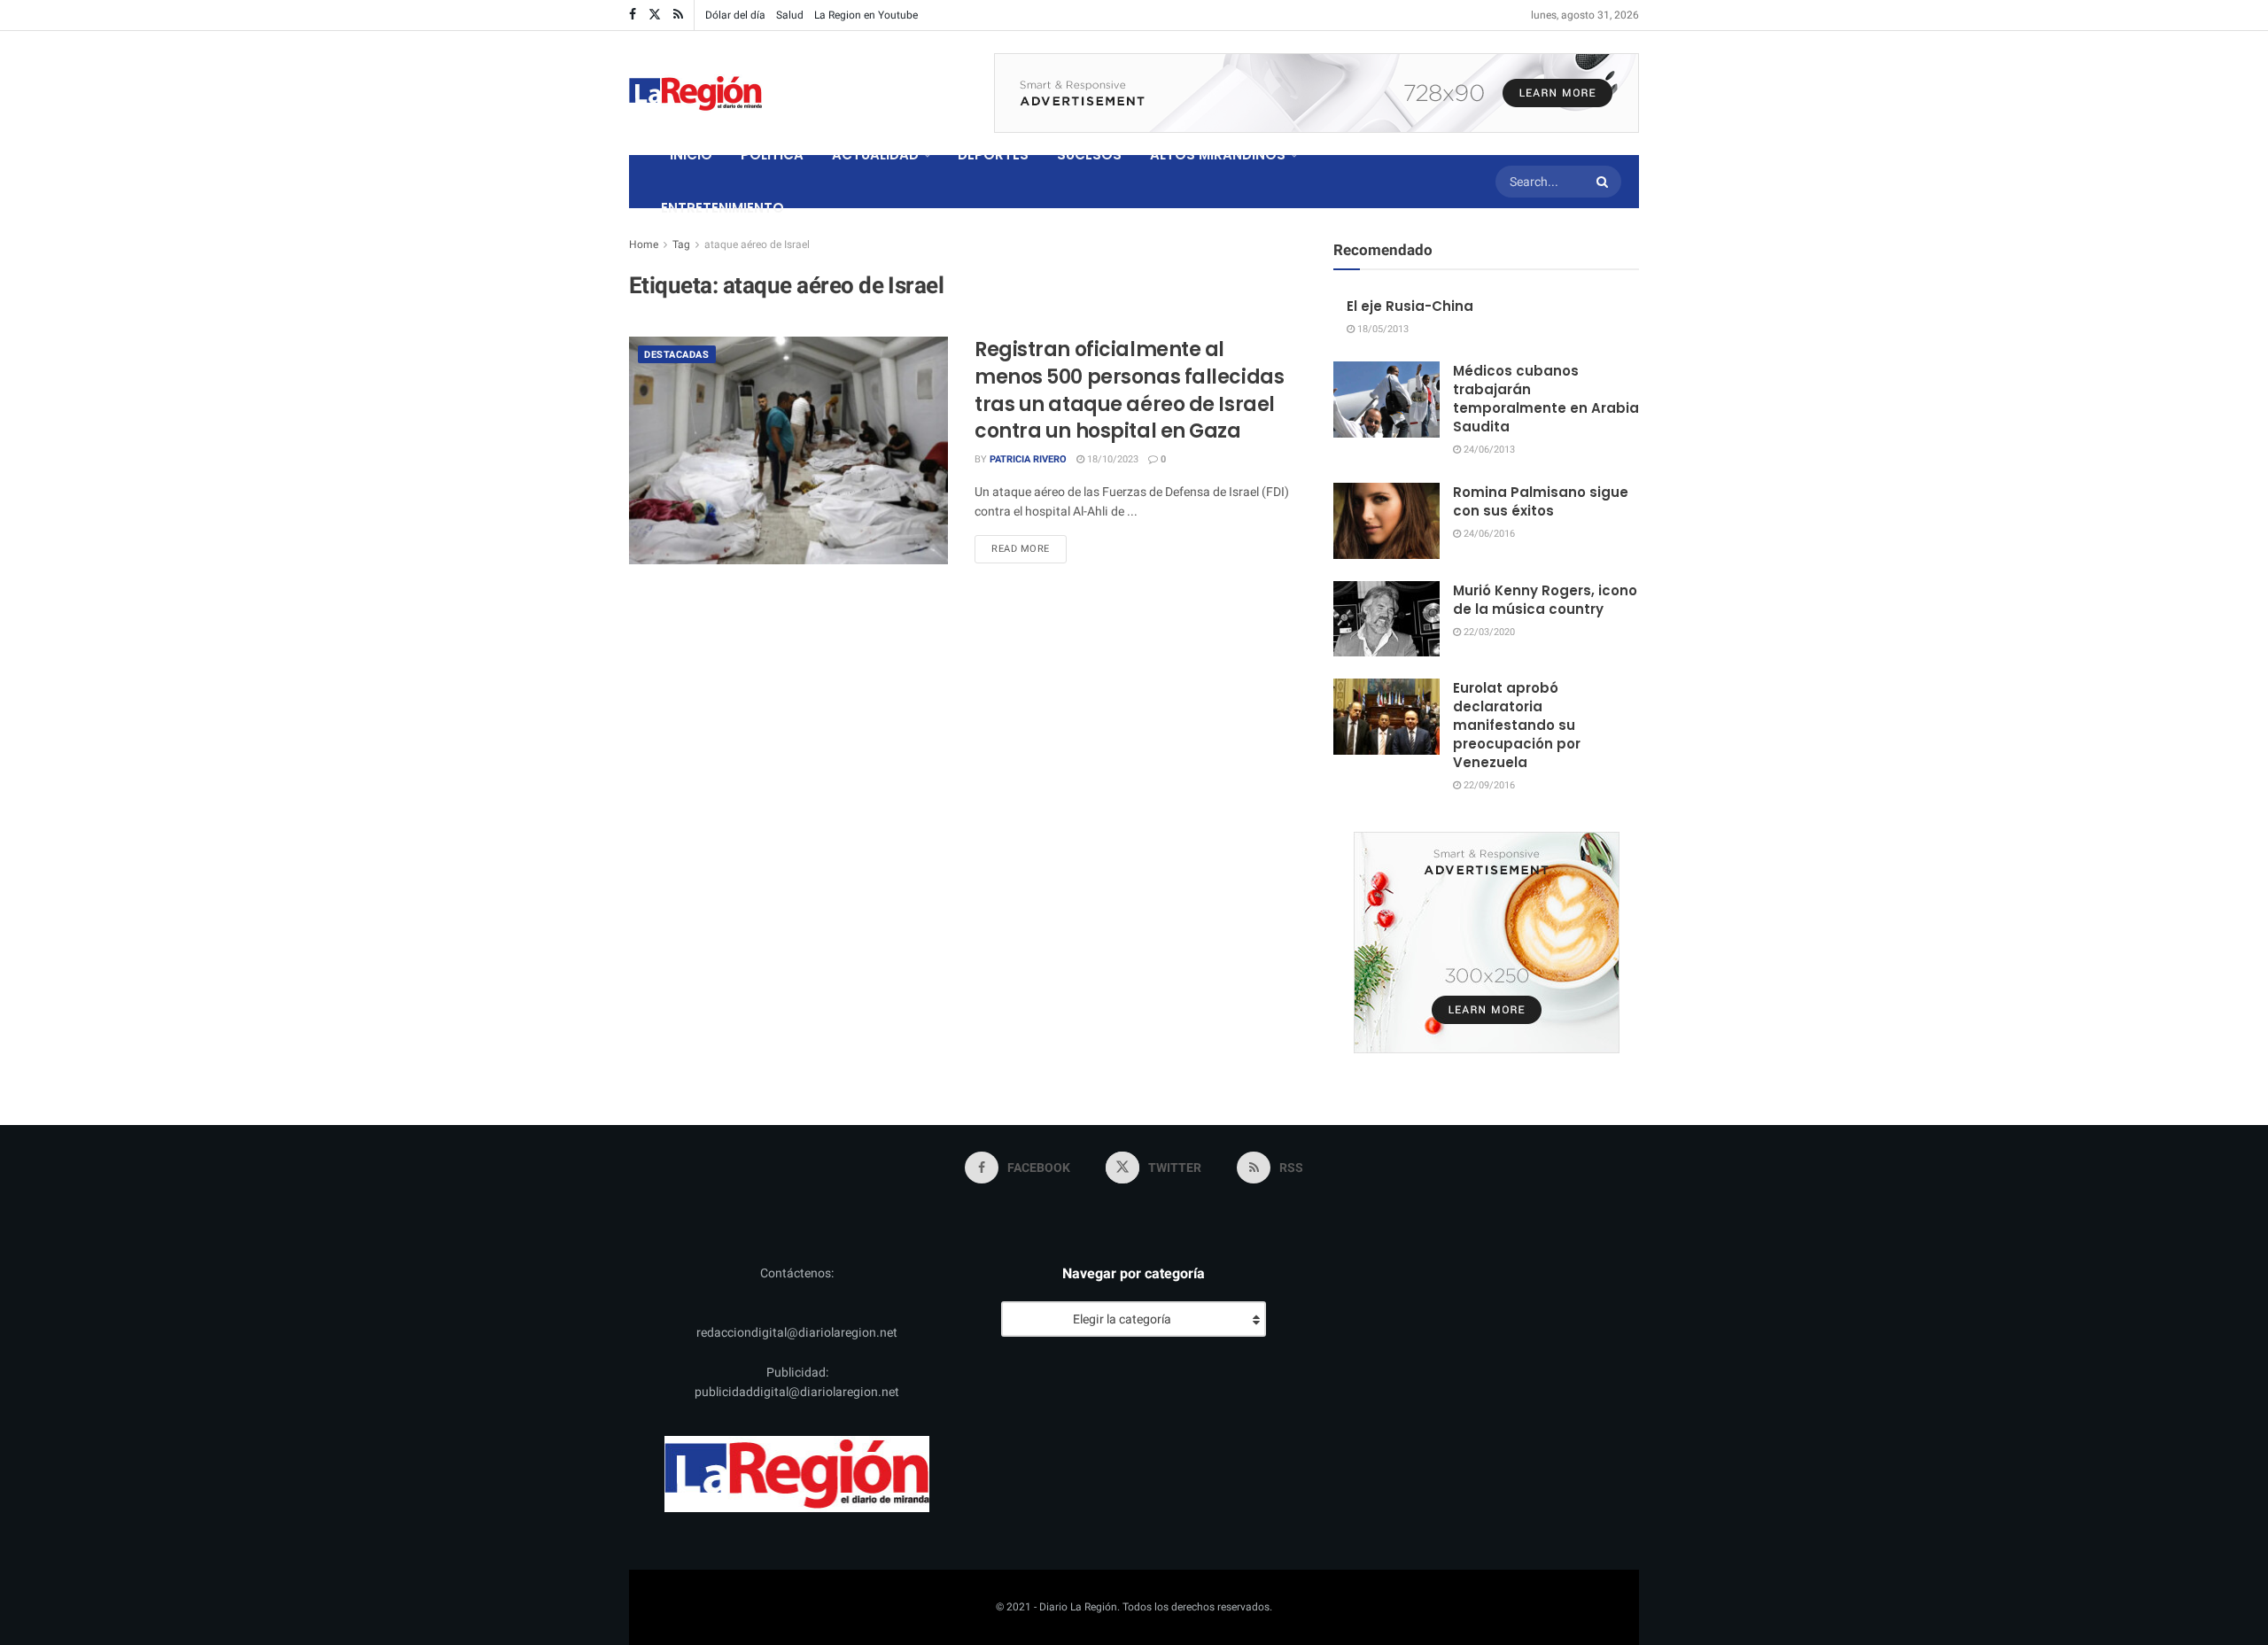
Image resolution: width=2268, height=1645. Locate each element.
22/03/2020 (1488, 632)
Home (644, 244)
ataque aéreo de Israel (757, 244)
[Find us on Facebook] (633, 15)
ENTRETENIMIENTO (722, 208)
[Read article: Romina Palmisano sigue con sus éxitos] (1386, 521)
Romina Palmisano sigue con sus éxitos (1541, 501)
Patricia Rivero (1028, 459)
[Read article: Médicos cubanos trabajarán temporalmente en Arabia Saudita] (1386, 400)
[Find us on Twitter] (655, 15)
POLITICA (772, 155)
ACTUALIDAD (875, 155)
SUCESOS (1089, 155)
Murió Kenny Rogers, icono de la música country (1545, 600)
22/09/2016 (1488, 785)
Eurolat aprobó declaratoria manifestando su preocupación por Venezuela (1517, 725)
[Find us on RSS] (678, 15)
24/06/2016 (1488, 534)
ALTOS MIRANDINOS (1218, 155)
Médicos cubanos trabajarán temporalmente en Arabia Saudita (1546, 399)
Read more (1029, 548)
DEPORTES (993, 155)
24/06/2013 (1488, 450)
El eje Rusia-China (1410, 306)
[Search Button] (1604, 182)
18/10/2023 (1111, 459)
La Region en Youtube (866, 15)
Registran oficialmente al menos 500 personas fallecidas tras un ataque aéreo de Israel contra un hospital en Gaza (1129, 390)
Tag (681, 244)
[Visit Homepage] (695, 93)
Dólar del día (735, 15)
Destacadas (677, 355)
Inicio (691, 155)
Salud (790, 15)
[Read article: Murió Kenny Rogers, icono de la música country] (1386, 619)
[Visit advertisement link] (1317, 93)
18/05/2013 (1382, 329)
